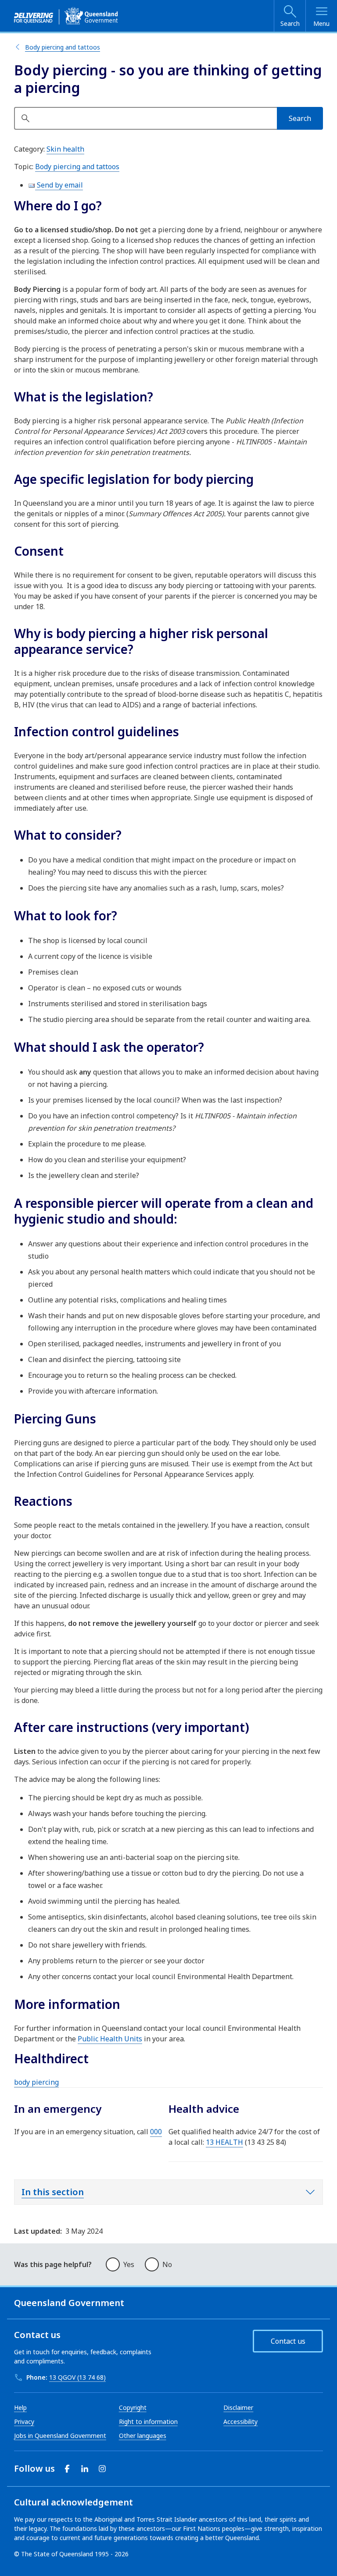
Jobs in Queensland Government (60, 2436)
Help (20, 2407)
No (167, 2264)
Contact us (288, 2341)
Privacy (24, 2422)
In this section (53, 2192)
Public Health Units (110, 2039)
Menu (321, 23)
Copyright (133, 2407)
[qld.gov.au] (66, 16)
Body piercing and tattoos (63, 47)
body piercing (36, 2082)
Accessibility (240, 2422)
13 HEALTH (224, 2142)
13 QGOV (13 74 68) (77, 2377)
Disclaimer (238, 2407)
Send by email (59, 185)
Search (290, 23)
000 (156, 2132)
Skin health (65, 149)
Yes (129, 2264)
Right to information (148, 2422)
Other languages (143, 2436)
